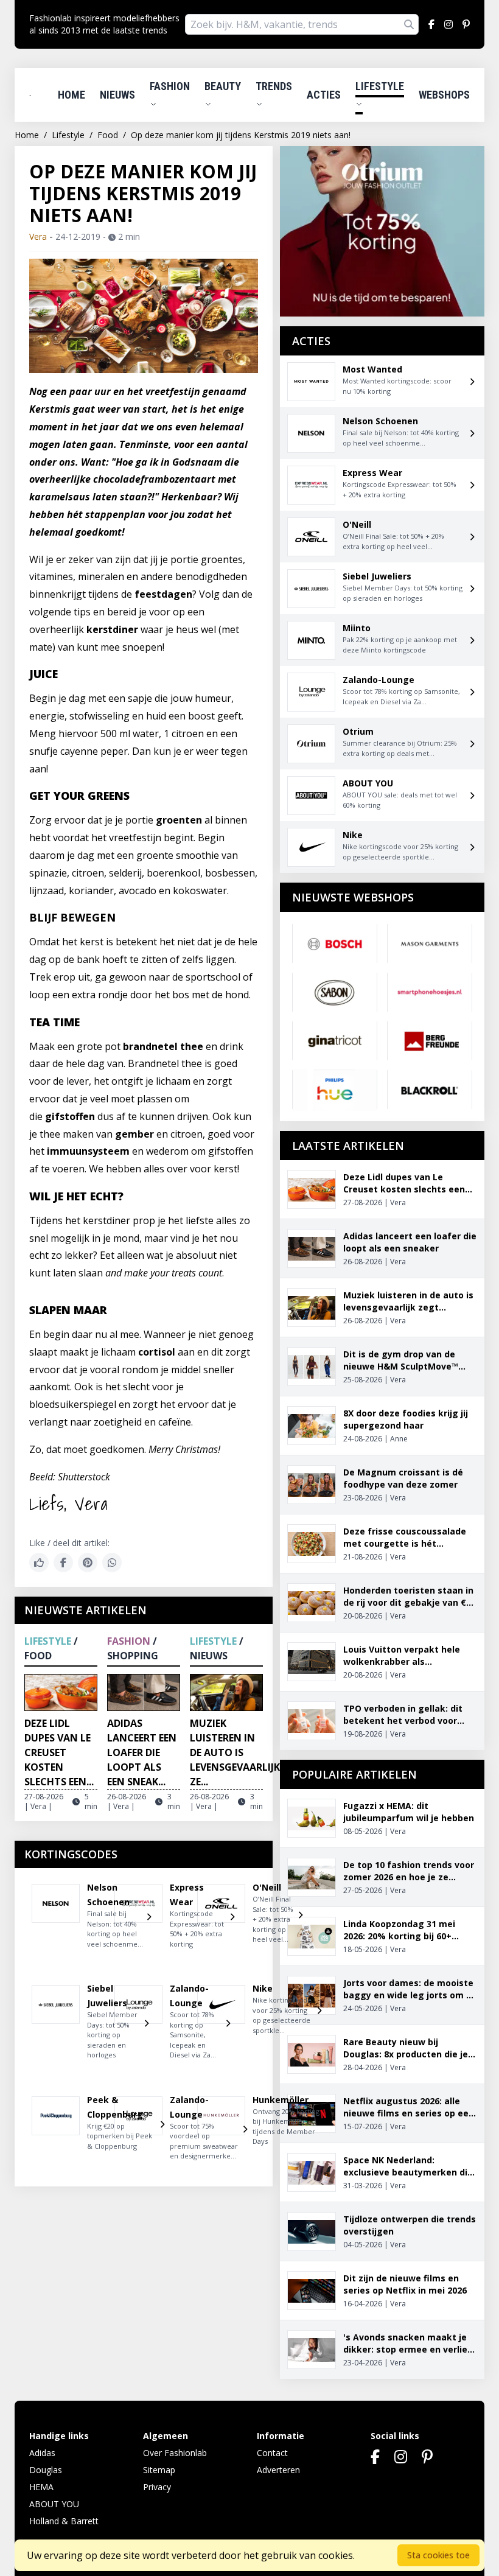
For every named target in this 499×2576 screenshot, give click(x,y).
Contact (272, 2453)
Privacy (157, 2487)
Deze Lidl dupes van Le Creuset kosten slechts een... (59, 1752)
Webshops (444, 95)
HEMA (41, 2487)
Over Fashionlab (175, 2453)
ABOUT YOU (54, 2504)
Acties (324, 95)
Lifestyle (380, 86)
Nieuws (117, 95)
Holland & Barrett (64, 2521)
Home (72, 95)
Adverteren (278, 2470)
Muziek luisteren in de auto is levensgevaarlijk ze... (235, 1752)
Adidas (42, 2453)
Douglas (46, 2470)
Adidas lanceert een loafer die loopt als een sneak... (142, 1752)
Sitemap (159, 2470)
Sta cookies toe (438, 2555)
